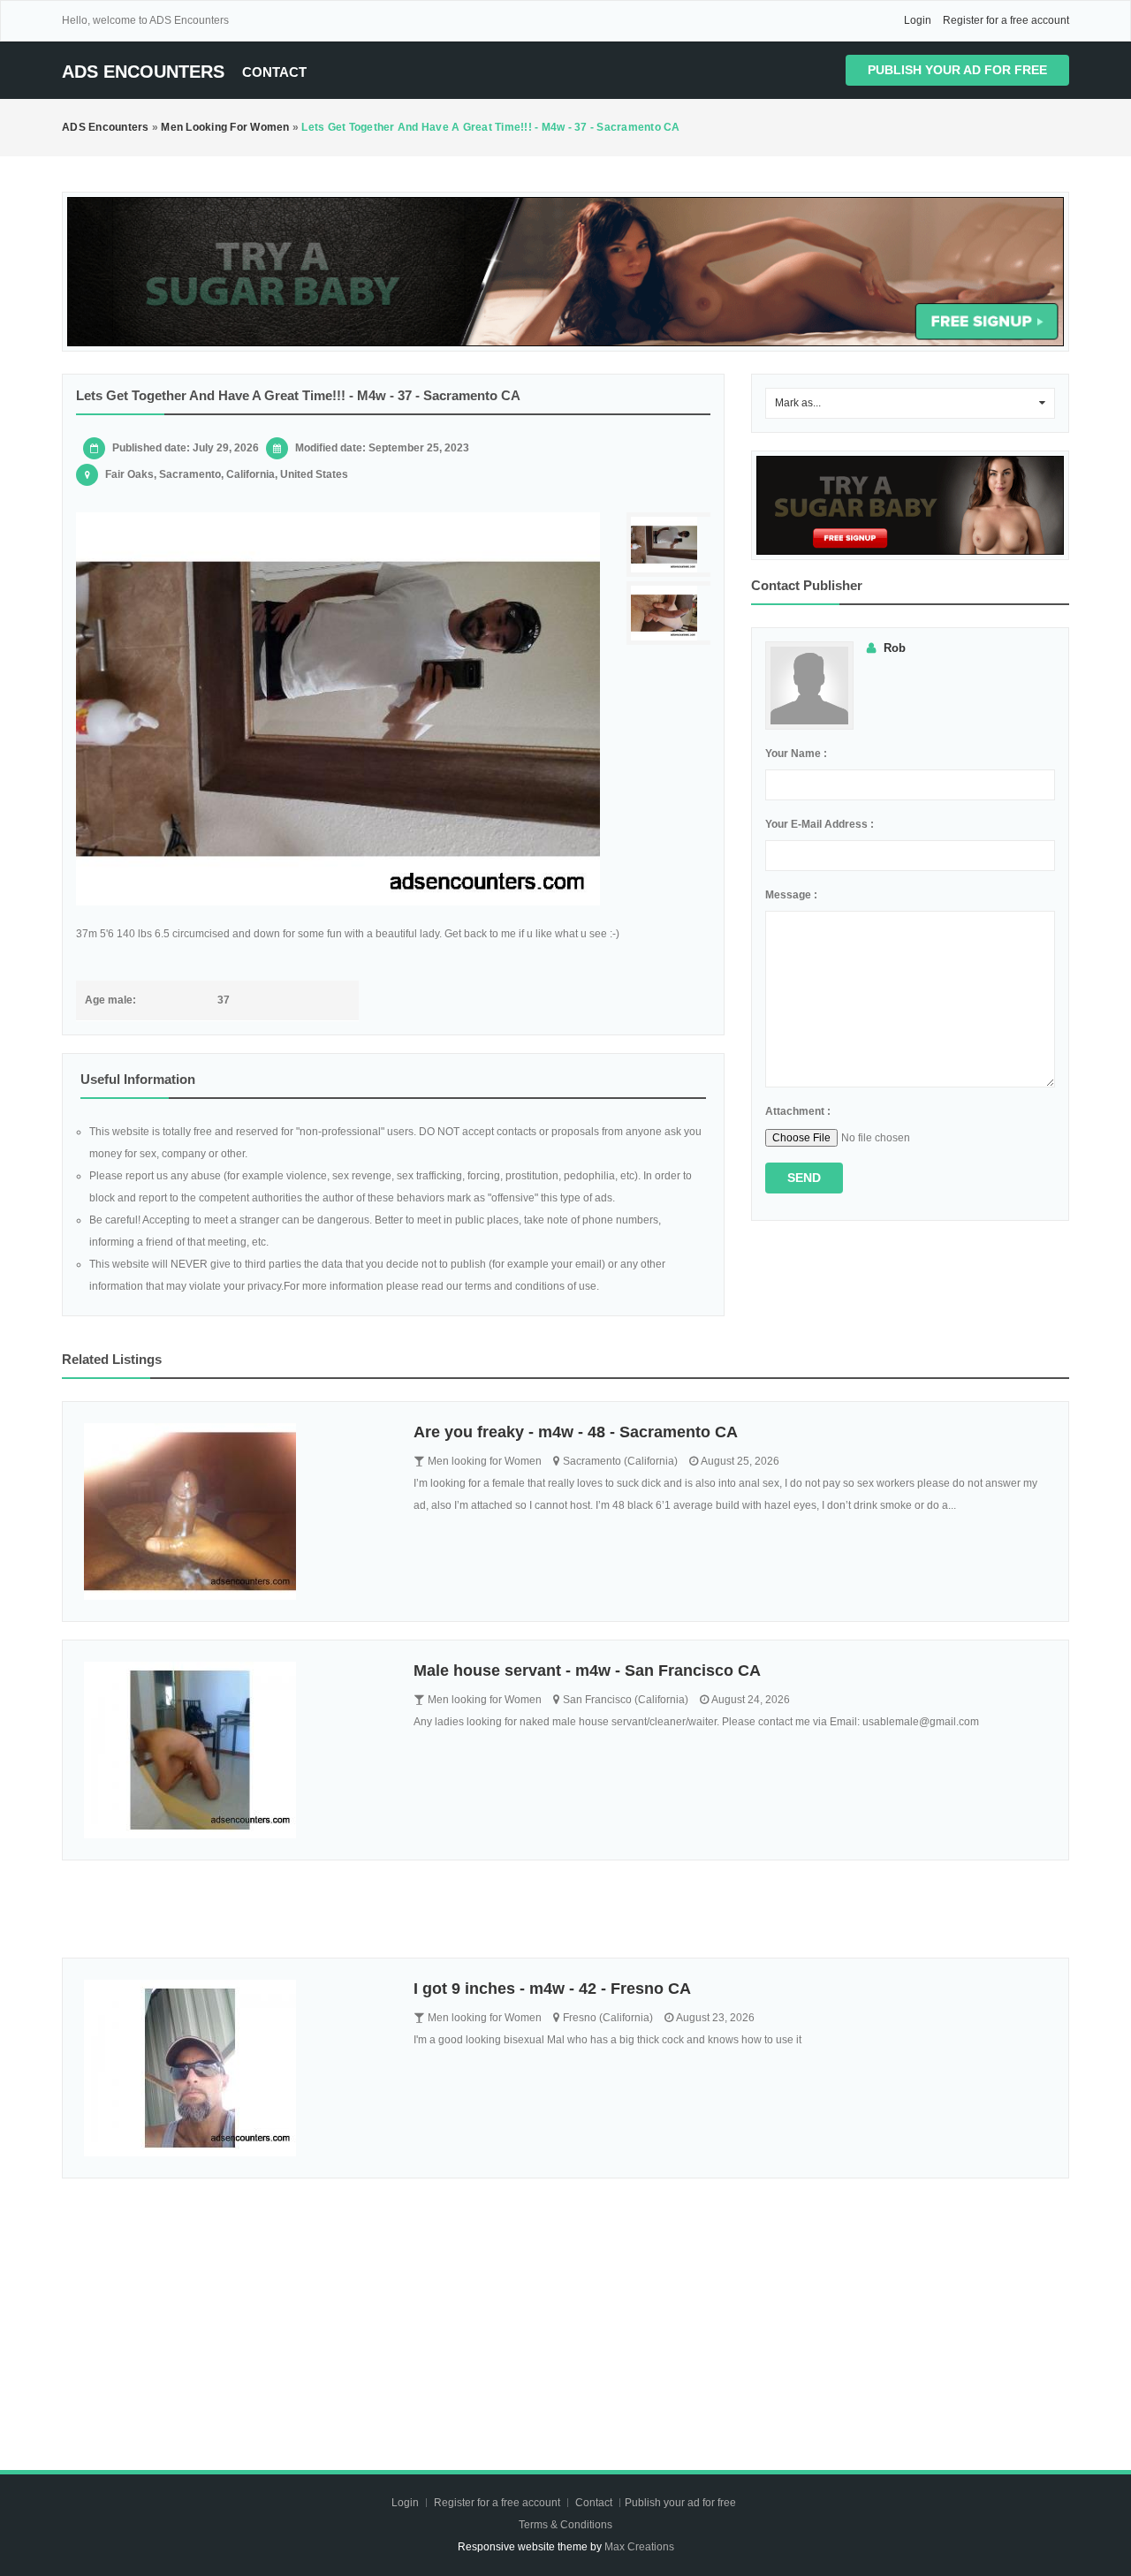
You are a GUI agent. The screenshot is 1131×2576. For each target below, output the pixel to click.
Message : (791, 895)
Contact (274, 72)
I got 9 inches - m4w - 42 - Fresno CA (552, 1989)
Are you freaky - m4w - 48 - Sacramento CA (576, 1432)
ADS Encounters (143, 72)
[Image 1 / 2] (338, 709)
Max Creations (639, 2547)
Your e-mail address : (820, 824)
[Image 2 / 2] (671, 614)
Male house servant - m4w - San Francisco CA (587, 1671)
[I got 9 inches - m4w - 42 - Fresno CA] (235, 2068)
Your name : (796, 754)
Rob (895, 648)
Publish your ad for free (957, 70)
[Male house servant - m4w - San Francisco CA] (235, 1750)
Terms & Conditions (565, 2525)
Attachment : (798, 1111)
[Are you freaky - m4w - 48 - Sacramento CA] (235, 1512)
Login (918, 20)
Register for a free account (1006, 20)
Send (804, 1178)
